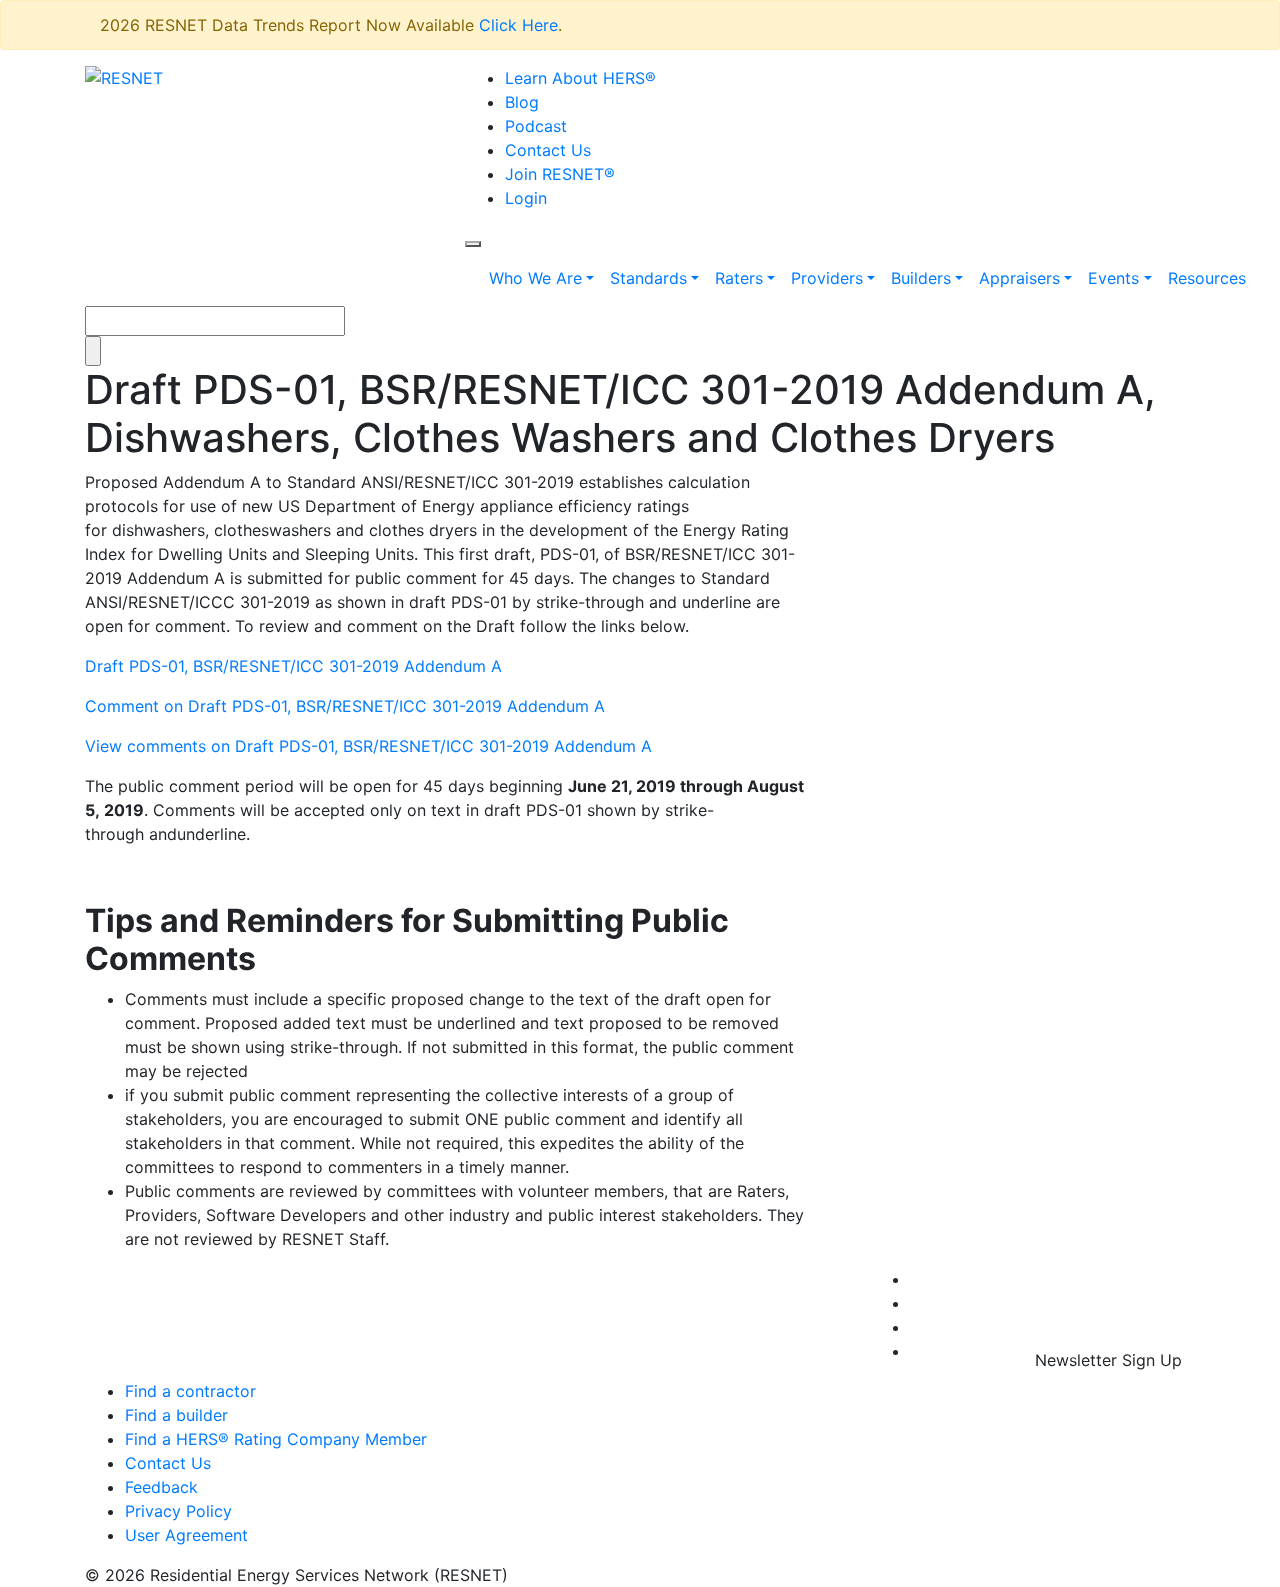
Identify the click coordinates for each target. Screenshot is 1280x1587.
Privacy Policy (178, 1511)
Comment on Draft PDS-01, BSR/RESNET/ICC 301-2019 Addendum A (345, 706)
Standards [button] (648, 278)
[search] (473, 244)
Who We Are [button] (535, 278)
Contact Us (548, 150)
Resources (1207, 278)
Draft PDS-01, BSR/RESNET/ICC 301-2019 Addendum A (293, 666)
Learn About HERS (580, 78)
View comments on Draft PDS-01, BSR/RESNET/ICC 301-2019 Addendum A (368, 746)
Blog (522, 102)
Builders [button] (921, 278)
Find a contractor (190, 1391)
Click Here (518, 25)
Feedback (161, 1487)
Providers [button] (827, 278)
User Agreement (186, 1535)
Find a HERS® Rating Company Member (276, 1439)
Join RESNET (560, 174)
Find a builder (176, 1415)
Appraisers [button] (1019, 278)
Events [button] (1113, 278)
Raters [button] (739, 278)
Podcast (536, 126)
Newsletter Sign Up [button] (1108, 1360)
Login (526, 198)
